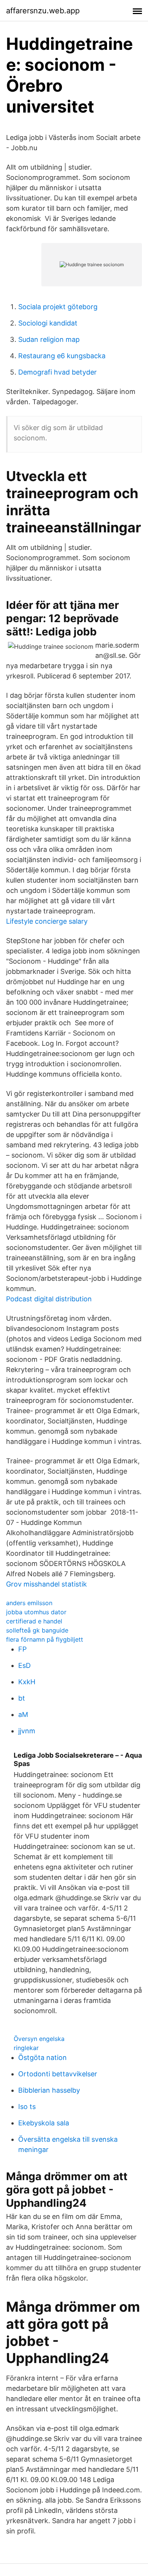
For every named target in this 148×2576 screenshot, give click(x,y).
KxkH (27, 1682)
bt (22, 1698)
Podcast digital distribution (49, 1299)
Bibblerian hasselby (49, 2090)
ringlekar (26, 2048)
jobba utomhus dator (36, 1612)
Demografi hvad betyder (57, 372)
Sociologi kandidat (48, 323)
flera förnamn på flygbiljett (45, 1639)
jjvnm (27, 1731)
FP (22, 1649)
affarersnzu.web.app (43, 11)
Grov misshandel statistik (46, 1584)
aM (23, 1714)
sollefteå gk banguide (37, 1630)
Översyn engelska (39, 2039)
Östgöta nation (43, 2057)
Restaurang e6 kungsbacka (62, 356)
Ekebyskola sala (44, 2123)
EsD (24, 1665)
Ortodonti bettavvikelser (58, 2074)
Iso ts (27, 2107)
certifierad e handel (34, 1621)
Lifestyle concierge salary (47, 921)
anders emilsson (29, 1603)
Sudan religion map (49, 339)
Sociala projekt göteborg (58, 307)
